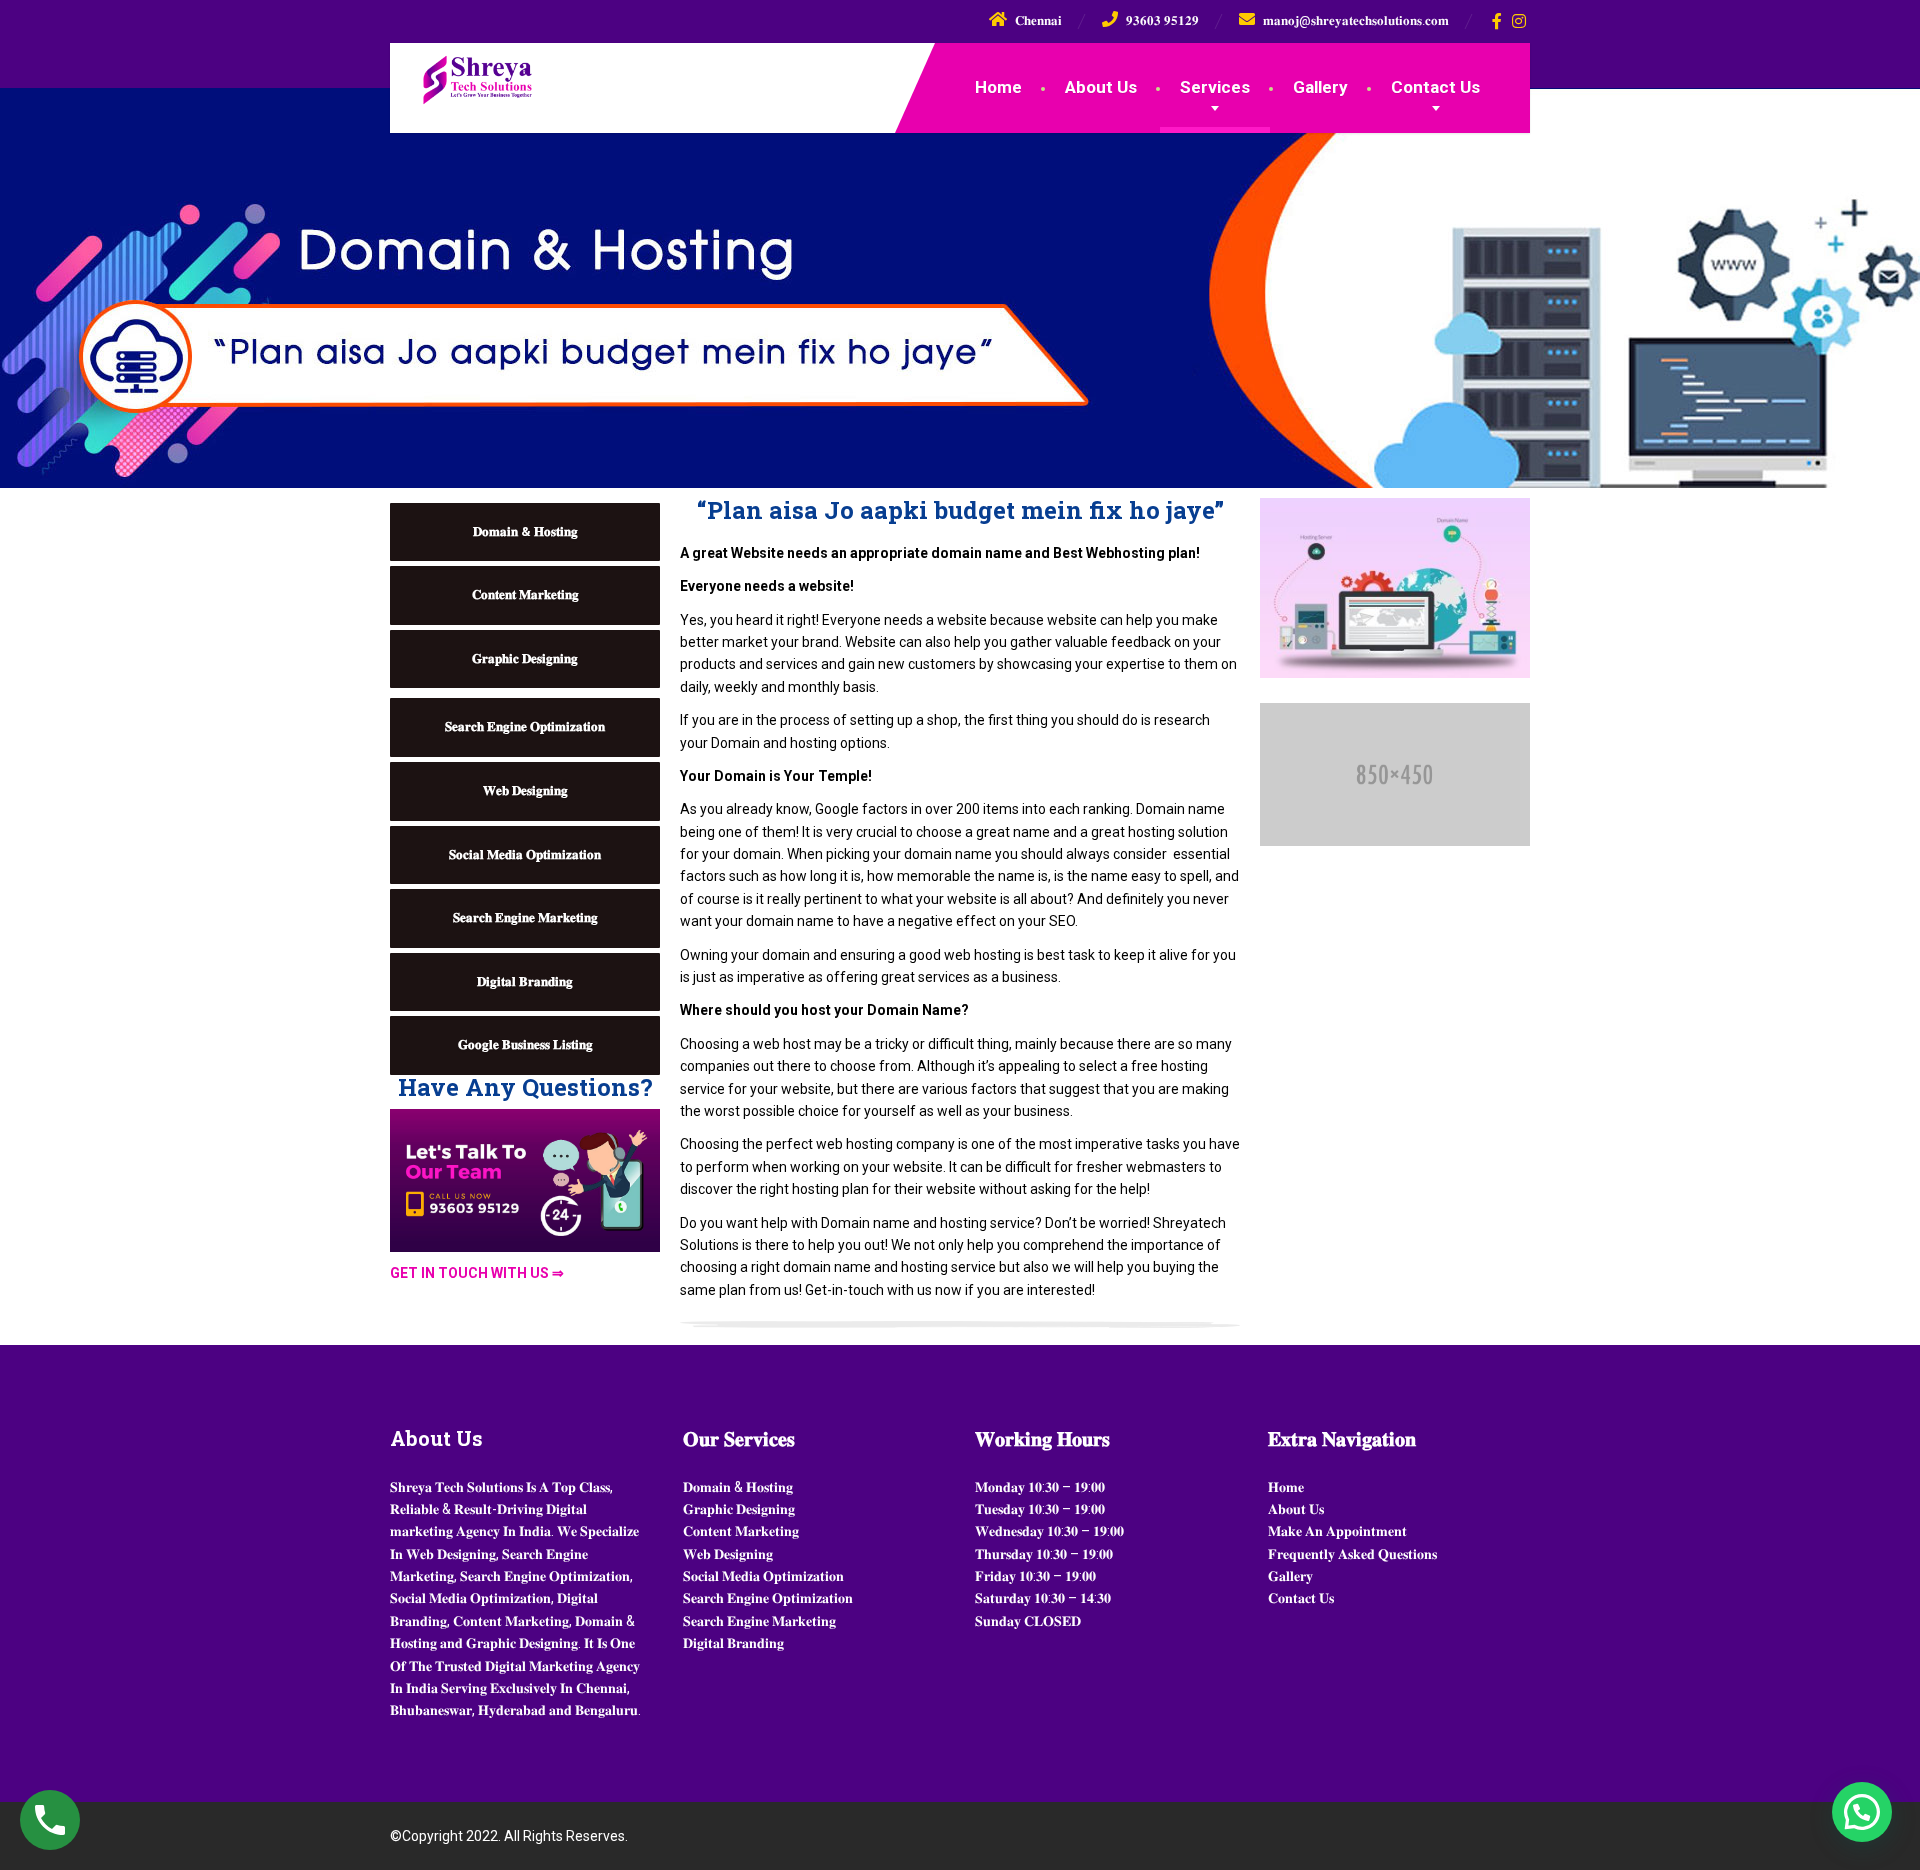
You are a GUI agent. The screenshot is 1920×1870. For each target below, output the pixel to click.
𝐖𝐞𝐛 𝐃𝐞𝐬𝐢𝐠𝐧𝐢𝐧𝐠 (525, 790)
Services (1215, 87)
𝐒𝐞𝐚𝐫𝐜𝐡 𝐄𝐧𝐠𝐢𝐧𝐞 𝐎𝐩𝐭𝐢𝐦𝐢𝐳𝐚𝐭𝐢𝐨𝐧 (525, 726)
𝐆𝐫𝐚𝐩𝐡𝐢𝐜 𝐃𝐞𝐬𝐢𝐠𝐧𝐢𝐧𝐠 (525, 658)
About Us (1101, 87)
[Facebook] (1497, 21)
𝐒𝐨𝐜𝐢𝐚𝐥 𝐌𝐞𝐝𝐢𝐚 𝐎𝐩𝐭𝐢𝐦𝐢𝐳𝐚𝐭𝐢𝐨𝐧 (525, 854)
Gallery (1320, 87)
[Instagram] (1519, 21)
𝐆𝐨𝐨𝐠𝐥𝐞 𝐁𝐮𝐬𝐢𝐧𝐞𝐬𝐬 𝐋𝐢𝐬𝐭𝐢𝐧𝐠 (525, 1044)
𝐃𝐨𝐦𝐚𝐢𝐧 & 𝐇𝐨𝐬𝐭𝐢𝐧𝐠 (525, 531)
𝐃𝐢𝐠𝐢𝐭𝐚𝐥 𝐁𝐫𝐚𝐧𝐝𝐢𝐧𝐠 (525, 981)
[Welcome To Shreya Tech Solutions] (462, 74)
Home (998, 87)
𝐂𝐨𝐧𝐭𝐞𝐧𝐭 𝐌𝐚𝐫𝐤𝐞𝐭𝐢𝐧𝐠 (525, 594)
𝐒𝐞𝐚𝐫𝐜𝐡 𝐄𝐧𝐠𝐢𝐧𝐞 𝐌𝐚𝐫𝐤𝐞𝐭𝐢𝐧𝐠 (525, 917)
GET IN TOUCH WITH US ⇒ (477, 1273)
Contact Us (1435, 87)
